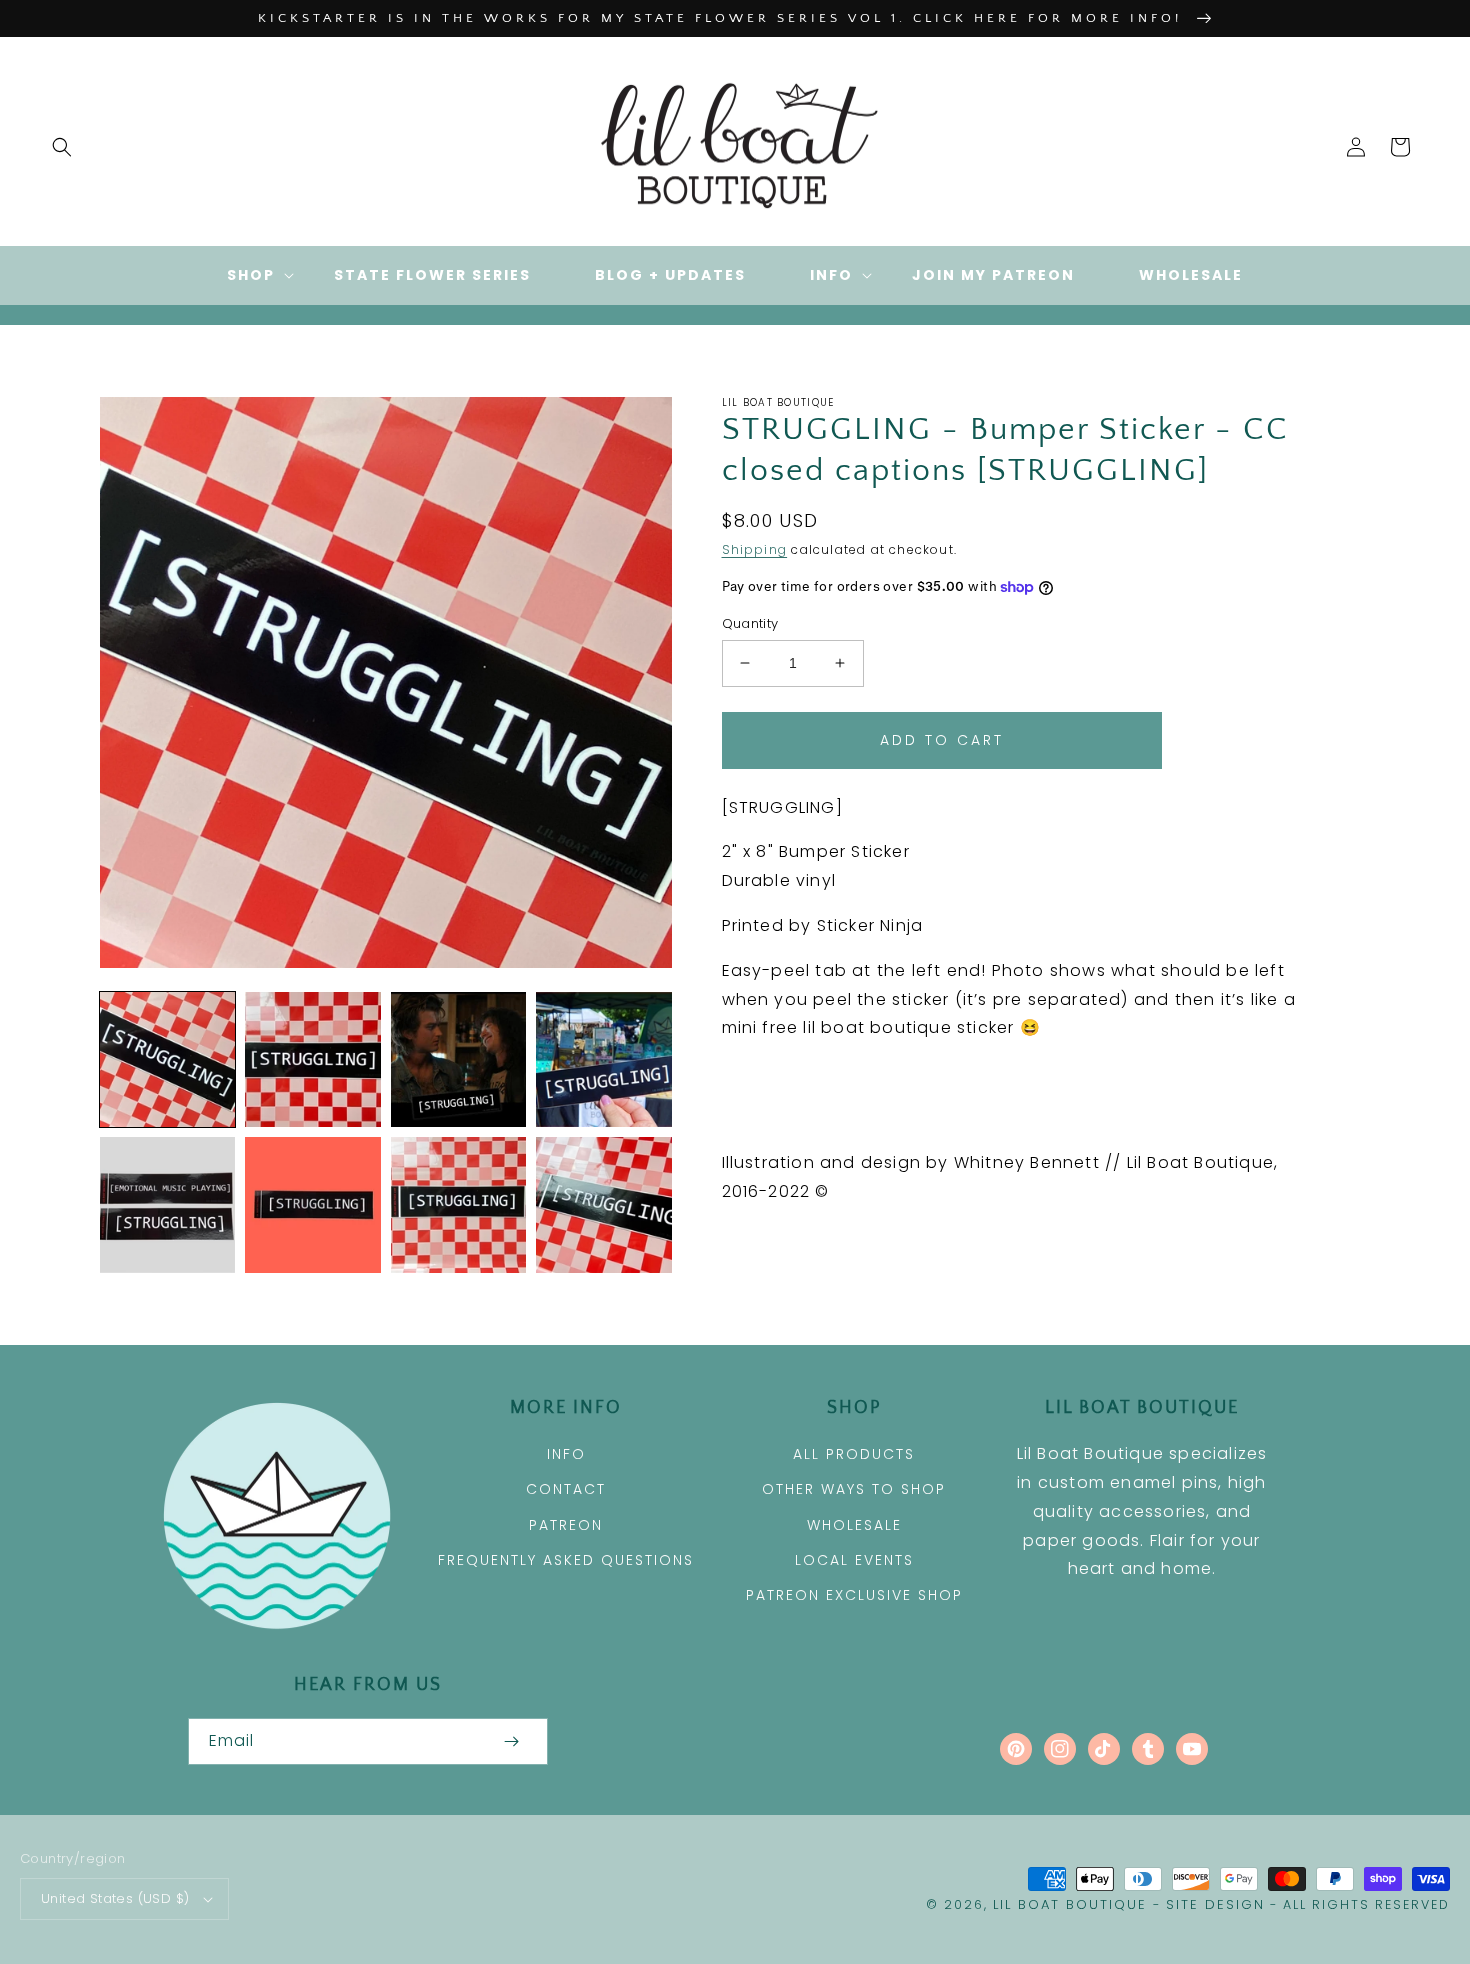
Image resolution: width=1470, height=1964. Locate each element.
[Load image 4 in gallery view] (603, 1059)
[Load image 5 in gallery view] (167, 1204)
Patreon (566, 1525)
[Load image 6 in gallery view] (312, 1204)
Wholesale (854, 1525)
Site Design (1215, 1904)
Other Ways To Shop (854, 1489)
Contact (566, 1489)
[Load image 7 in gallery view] (458, 1204)
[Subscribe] (512, 1741)
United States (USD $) (115, 1898)
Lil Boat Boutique (1070, 1904)
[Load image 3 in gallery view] (458, 1059)
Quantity (750, 623)
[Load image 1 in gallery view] (167, 1059)
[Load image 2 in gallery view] (312, 1059)
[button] (62, 147)
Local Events (854, 1560)
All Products (854, 1454)
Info (566, 1454)
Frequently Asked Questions (566, 1560)
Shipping (755, 549)
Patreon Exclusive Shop (854, 1595)
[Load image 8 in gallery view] (603, 1204)
